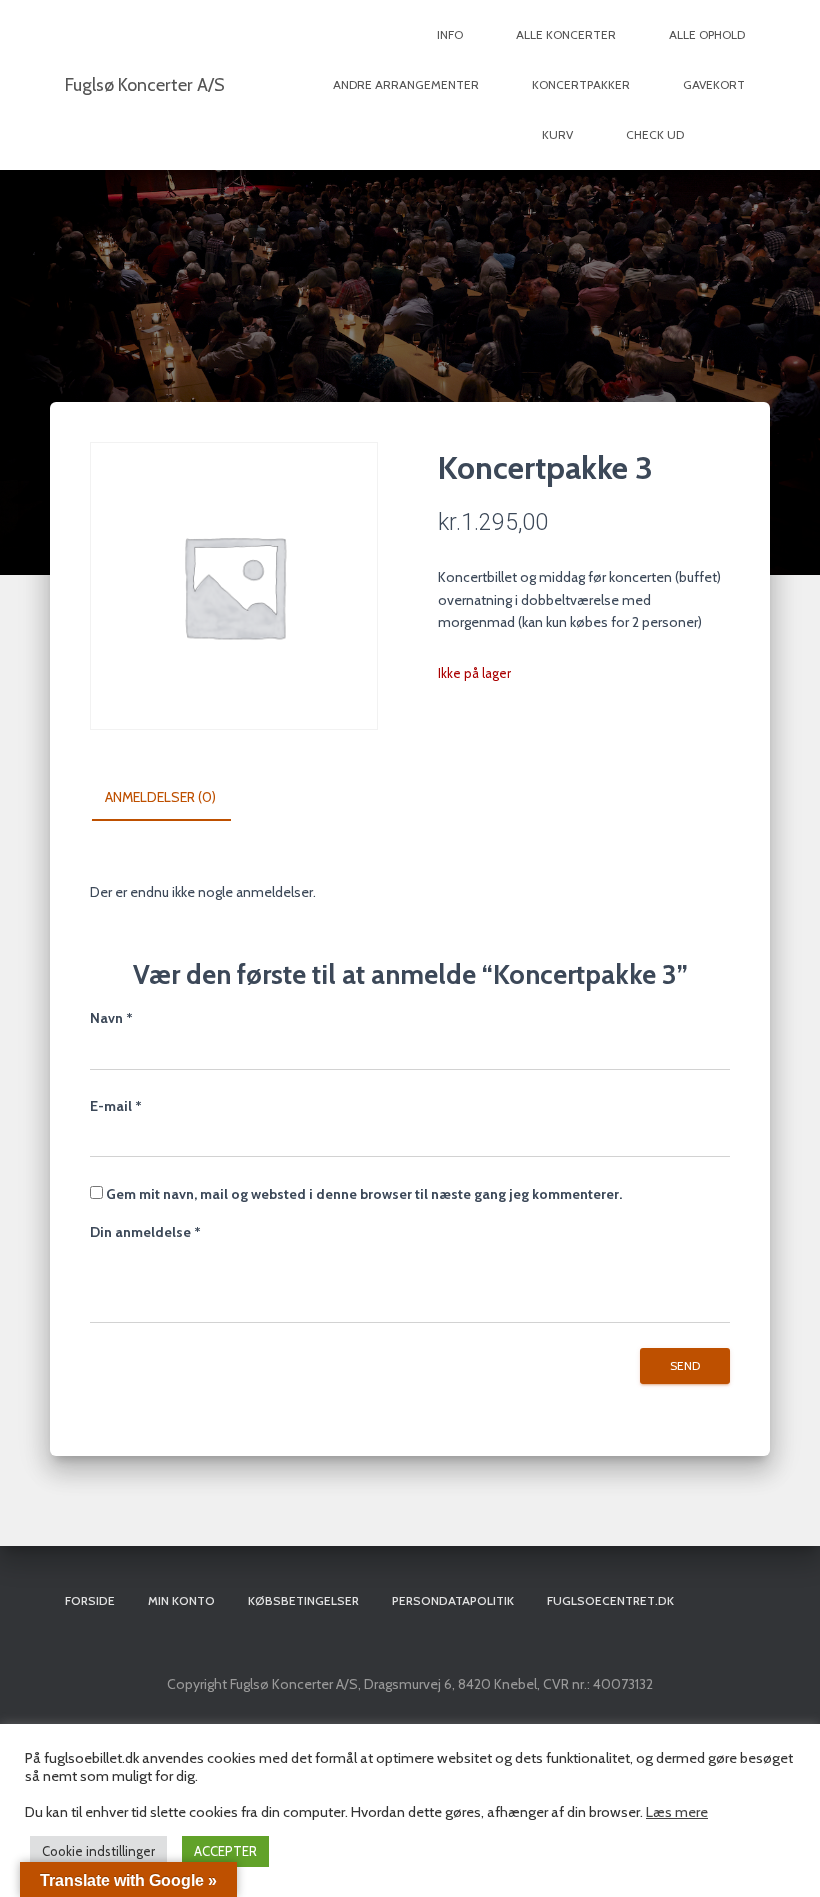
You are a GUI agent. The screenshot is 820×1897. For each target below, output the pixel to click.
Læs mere (677, 1812)
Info (450, 34)
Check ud (655, 134)
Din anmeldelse (145, 1232)
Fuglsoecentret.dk (610, 1600)
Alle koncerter (566, 34)
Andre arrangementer (406, 84)
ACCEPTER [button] (225, 1851)
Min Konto (181, 1600)
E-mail (116, 1106)
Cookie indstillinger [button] (98, 1851)
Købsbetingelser (303, 1600)
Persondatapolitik (453, 1600)
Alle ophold (707, 34)
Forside (90, 1600)
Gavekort (714, 84)
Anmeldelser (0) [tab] (160, 797)
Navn (111, 1018)
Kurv (557, 134)
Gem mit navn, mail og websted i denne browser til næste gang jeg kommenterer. (364, 1194)
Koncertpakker (581, 84)
